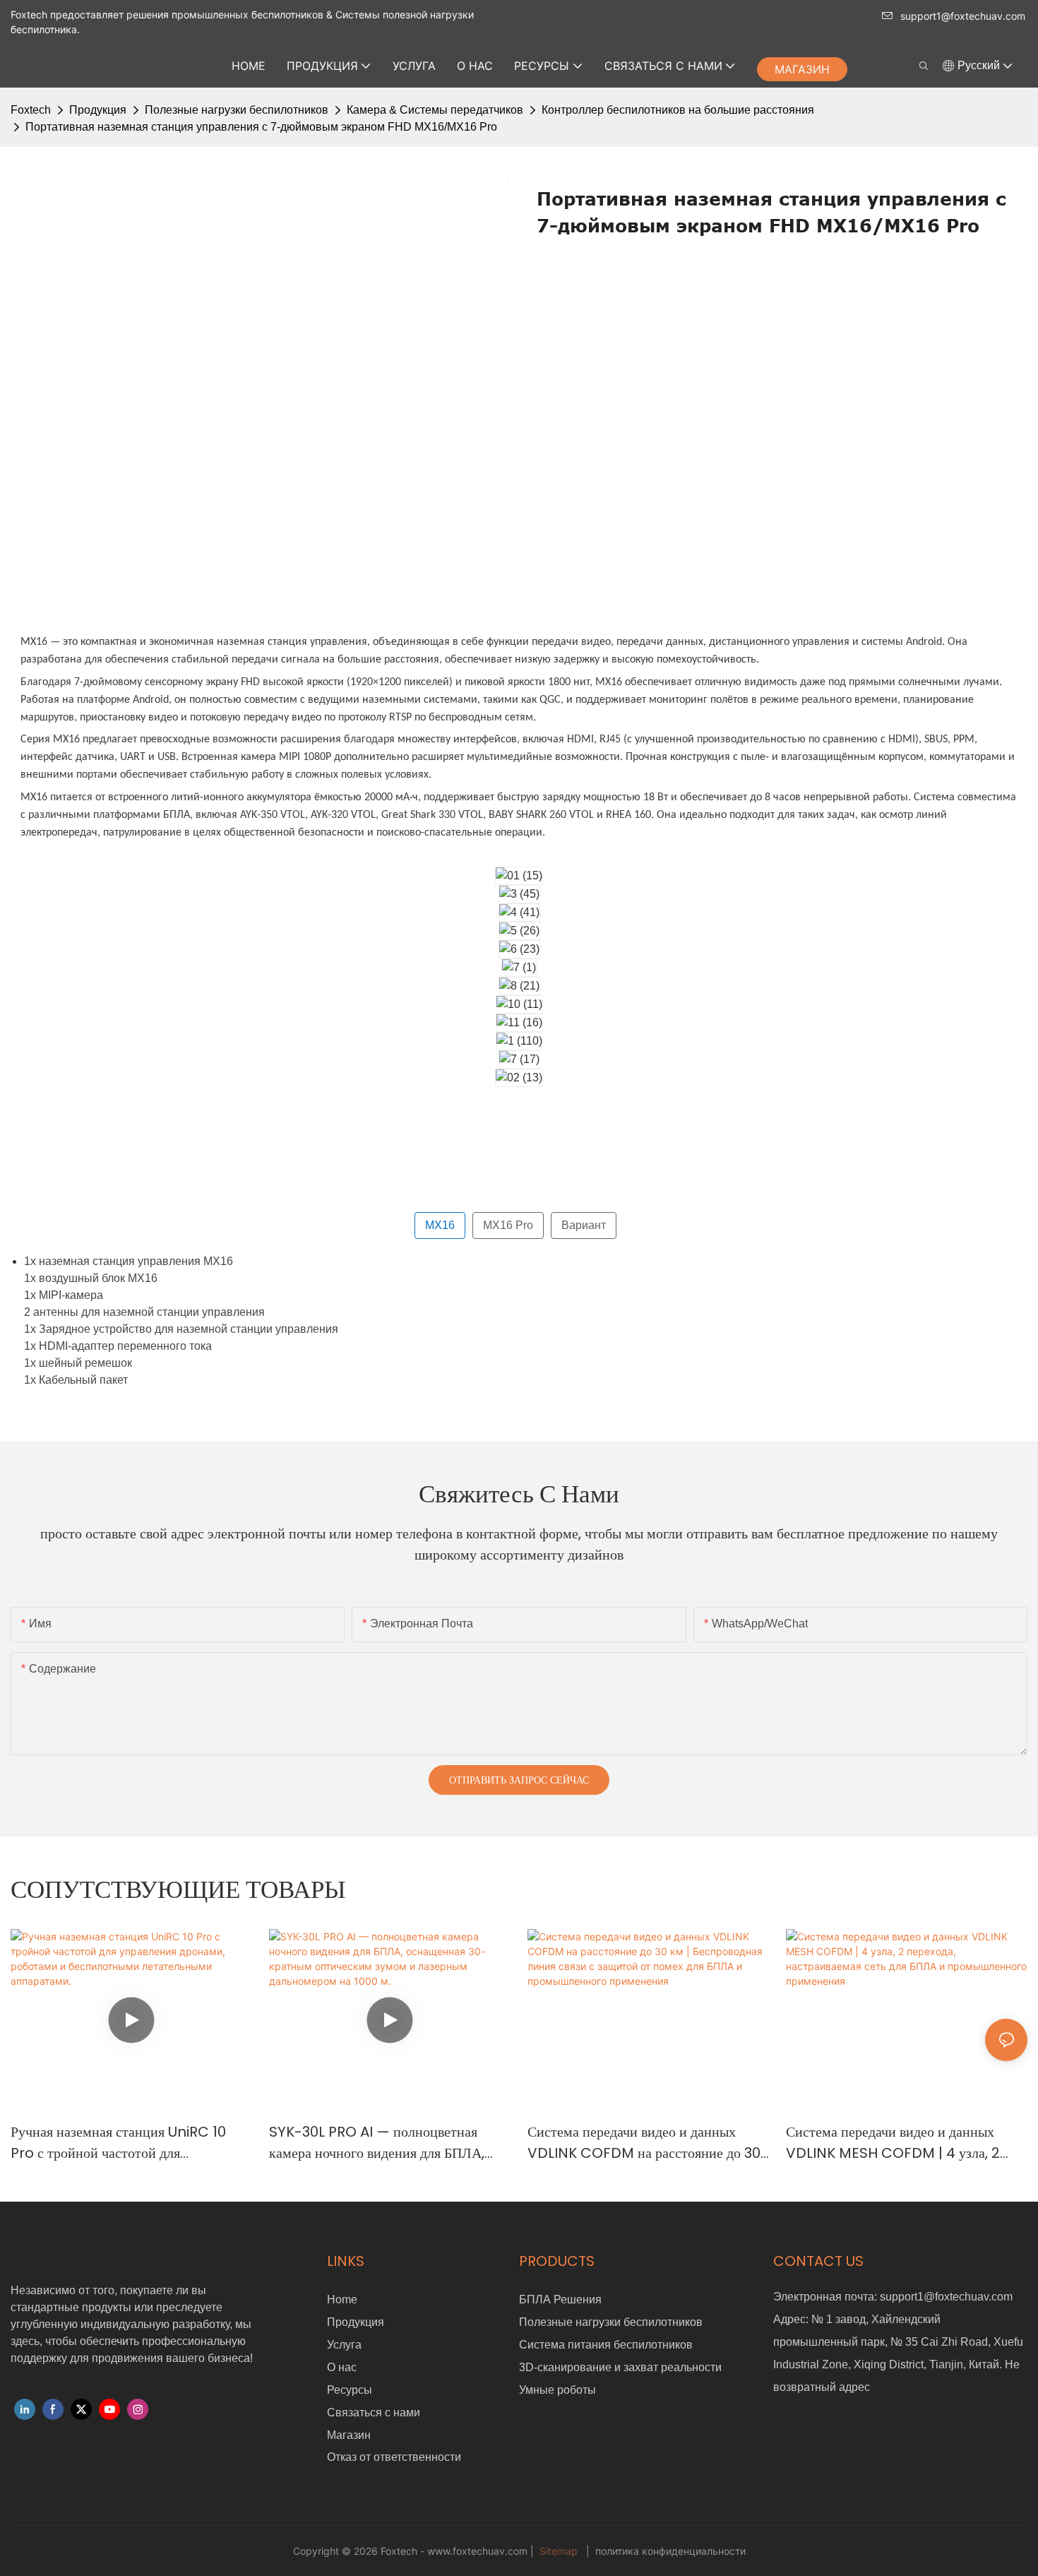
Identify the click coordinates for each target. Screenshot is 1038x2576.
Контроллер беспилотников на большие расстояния (678, 110)
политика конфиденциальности (669, 2551)
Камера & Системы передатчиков (435, 110)
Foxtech (31, 110)
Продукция (98, 110)
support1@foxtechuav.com (963, 16)
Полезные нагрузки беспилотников (237, 110)
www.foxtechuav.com (479, 2551)
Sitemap (559, 2551)
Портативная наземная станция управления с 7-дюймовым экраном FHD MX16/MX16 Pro (261, 127)
